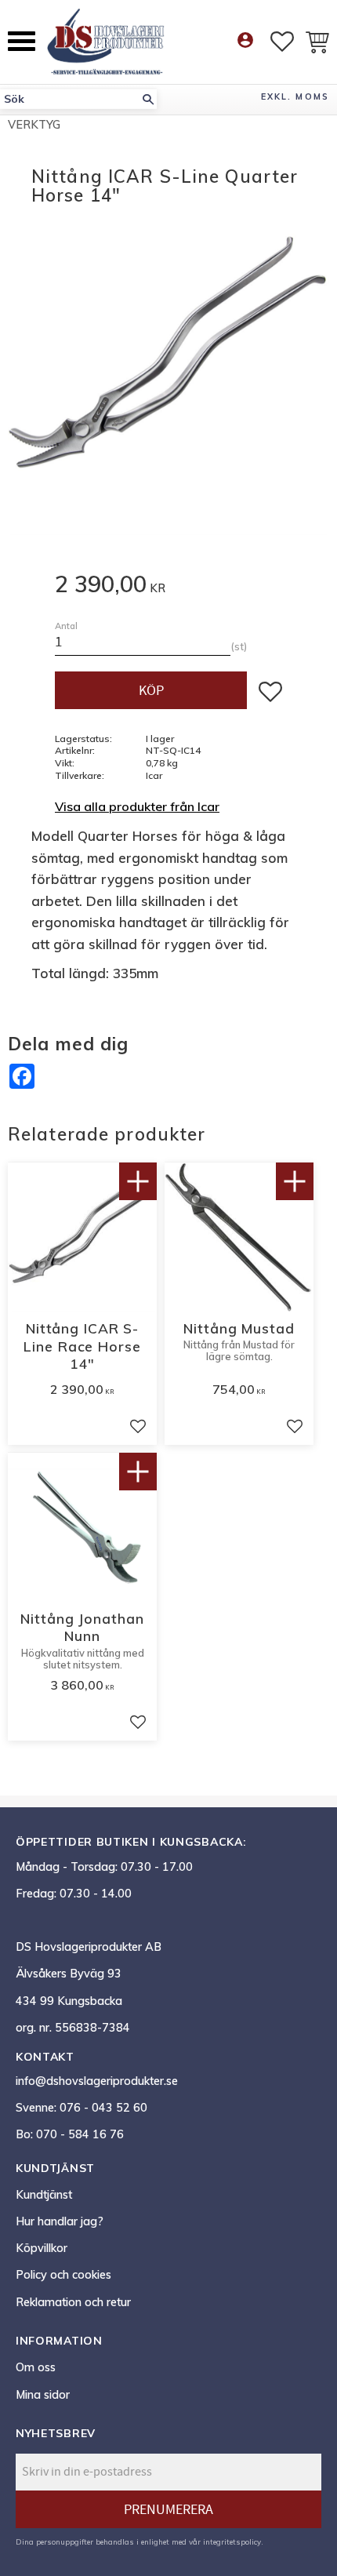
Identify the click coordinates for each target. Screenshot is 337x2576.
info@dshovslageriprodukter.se (97, 2081)
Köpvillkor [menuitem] (42, 2248)
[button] (22, 41)
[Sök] (148, 99)
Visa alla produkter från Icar (137, 806)
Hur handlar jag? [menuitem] (60, 2221)
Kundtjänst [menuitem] (44, 2195)
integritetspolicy (232, 2541)
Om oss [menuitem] (36, 2367)
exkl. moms (295, 96)
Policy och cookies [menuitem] (63, 2275)
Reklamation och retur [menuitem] (73, 2302)
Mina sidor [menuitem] (43, 2395)
